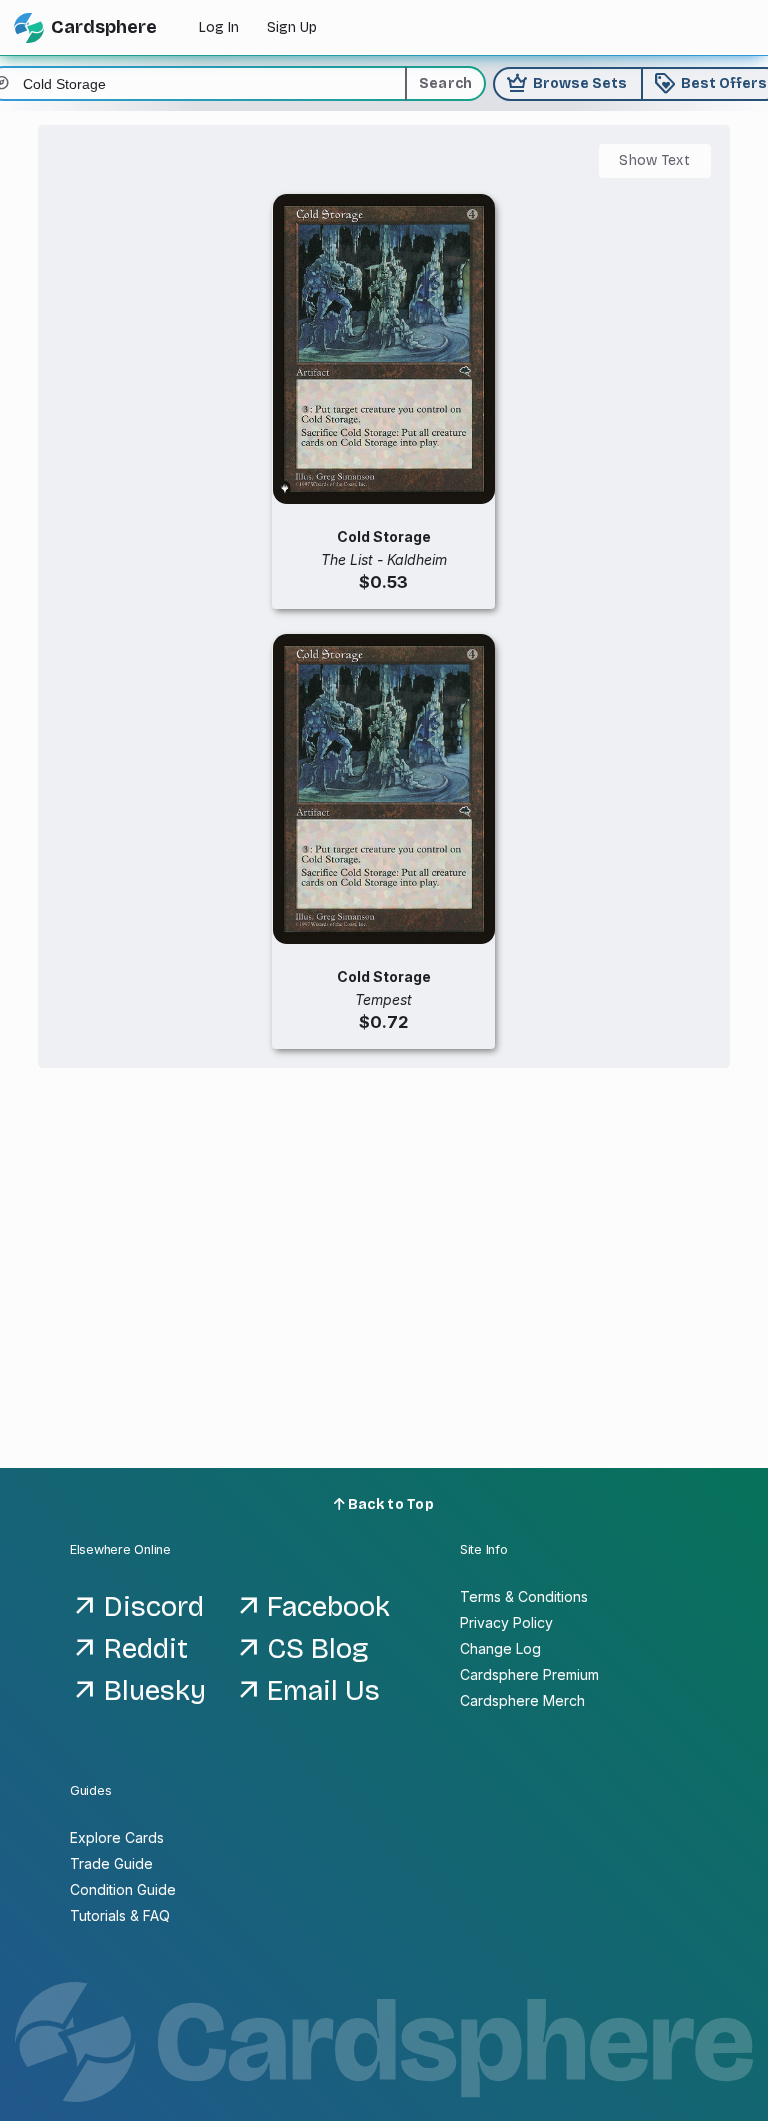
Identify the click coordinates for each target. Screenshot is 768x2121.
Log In (219, 27)
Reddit (146, 1649)
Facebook (328, 1607)
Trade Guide (111, 1863)
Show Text (654, 160)
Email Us (323, 1691)
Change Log (500, 1648)
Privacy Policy (506, 1622)
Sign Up (292, 27)
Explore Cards (117, 1837)
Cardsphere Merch (522, 1700)
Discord (154, 1607)
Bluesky (155, 1691)
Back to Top (389, 1504)
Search (446, 83)
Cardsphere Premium (529, 1674)
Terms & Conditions (524, 1596)
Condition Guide (123, 1889)
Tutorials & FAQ (120, 1915)
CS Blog (318, 1649)
